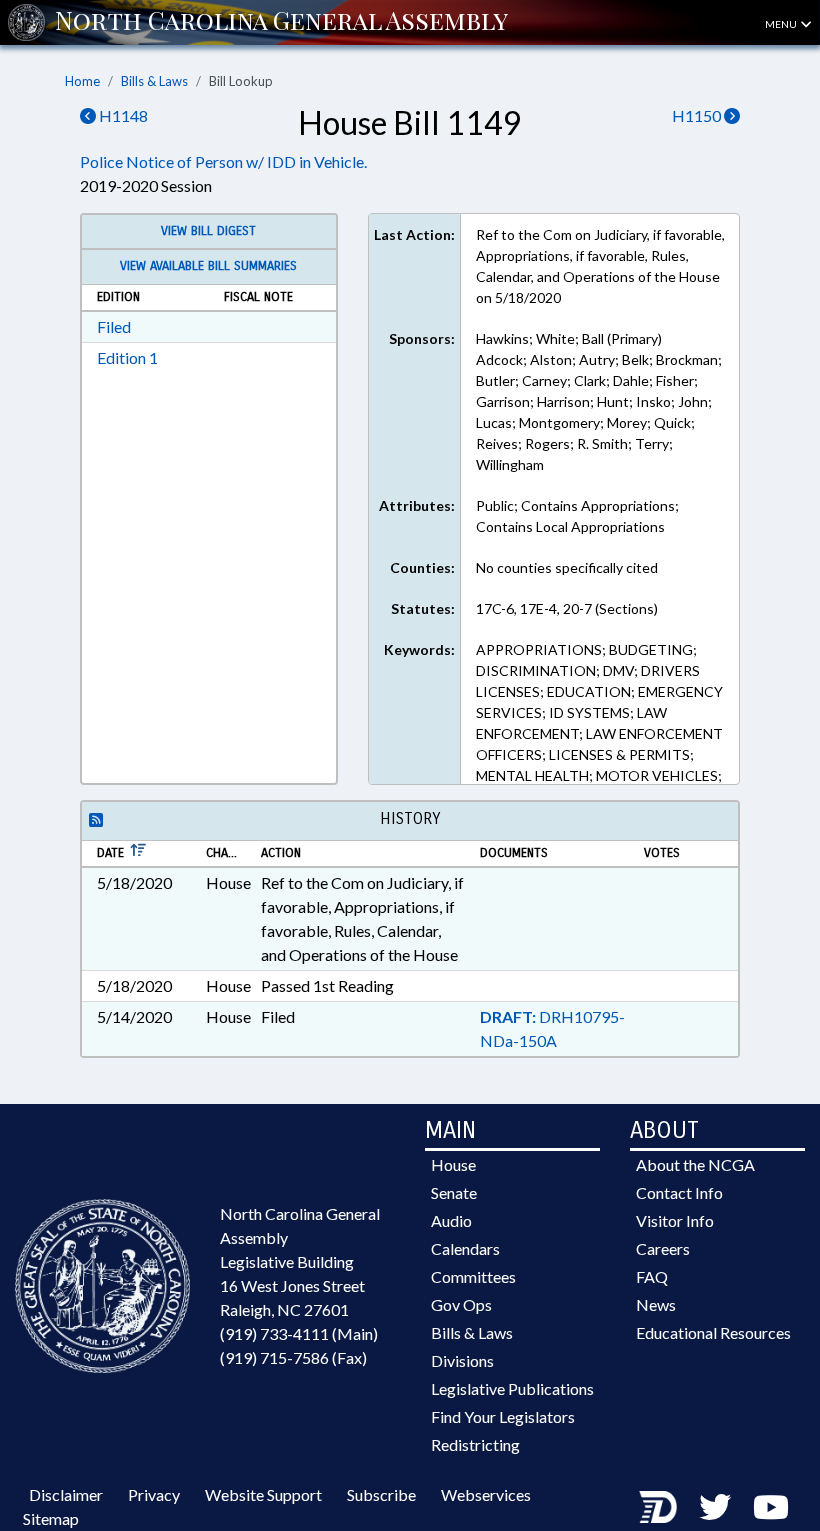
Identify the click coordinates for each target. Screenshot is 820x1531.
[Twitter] (715, 1506)
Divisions (462, 1360)
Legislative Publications (512, 1388)
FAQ (652, 1276)
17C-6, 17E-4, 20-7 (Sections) (567, 608)
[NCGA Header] (281, 22)
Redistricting (475, 1444)
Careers (663, 1248)
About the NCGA (695, 1164)
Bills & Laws (154, 81)
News (656, 1304)
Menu (782, 24)
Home (82, 81)
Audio (451, 1220)
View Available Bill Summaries (208, 266)
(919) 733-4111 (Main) (299, 1333)
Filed (114, 326)
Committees (473, 1276)
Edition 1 (127, 357)
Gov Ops (461, 1304)
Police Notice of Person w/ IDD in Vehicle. (223, 161)
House (453, 1164)
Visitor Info (675, 1220)
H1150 (698, 115)
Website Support (263, 1494)
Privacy (154, 1494)
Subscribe (381, 1494)
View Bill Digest (208, 231)
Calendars (465, 1248)
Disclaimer (66, 1494)
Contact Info (679, 1192)
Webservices (486, 1494)
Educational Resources (713, 1332)
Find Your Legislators (503, 1416)
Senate (454, 1192)
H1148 (122, 115)
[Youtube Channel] (771, 1506)
